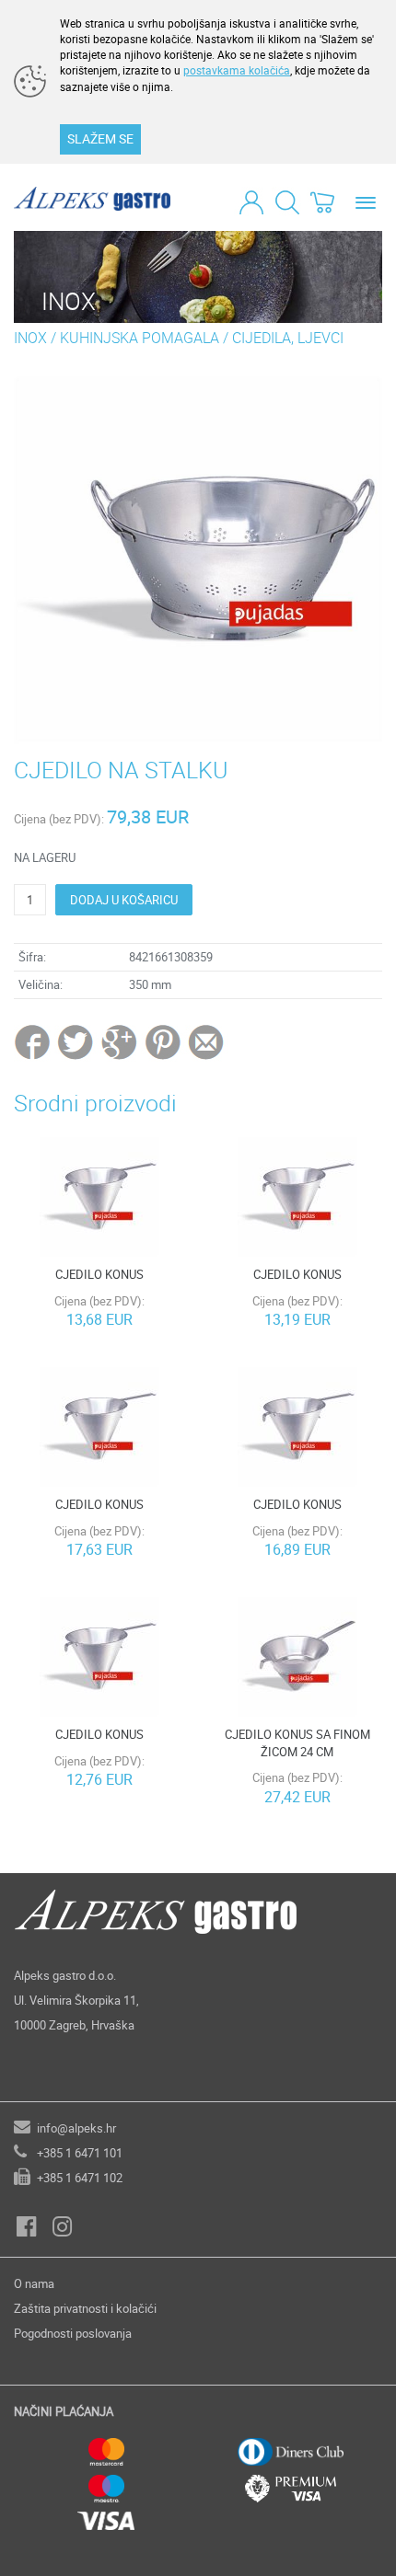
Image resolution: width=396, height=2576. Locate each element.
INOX (30, 338)
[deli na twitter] (77, 1041)
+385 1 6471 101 (80, 2153)
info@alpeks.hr (76, 2128)
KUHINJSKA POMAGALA (140, 338)
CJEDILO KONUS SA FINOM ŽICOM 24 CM (297, 1743)
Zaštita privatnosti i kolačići (85, 2308)
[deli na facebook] (34, 1041)
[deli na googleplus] (120, 1041)
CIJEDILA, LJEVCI (288, 338)
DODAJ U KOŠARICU (124, 900)
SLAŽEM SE (100, 138)
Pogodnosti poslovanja (73, 2333)
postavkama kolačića (237, 70)
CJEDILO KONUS (99, 1274)
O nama (34, 2283)
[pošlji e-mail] (207, 1041)
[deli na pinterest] (163, 1041)
